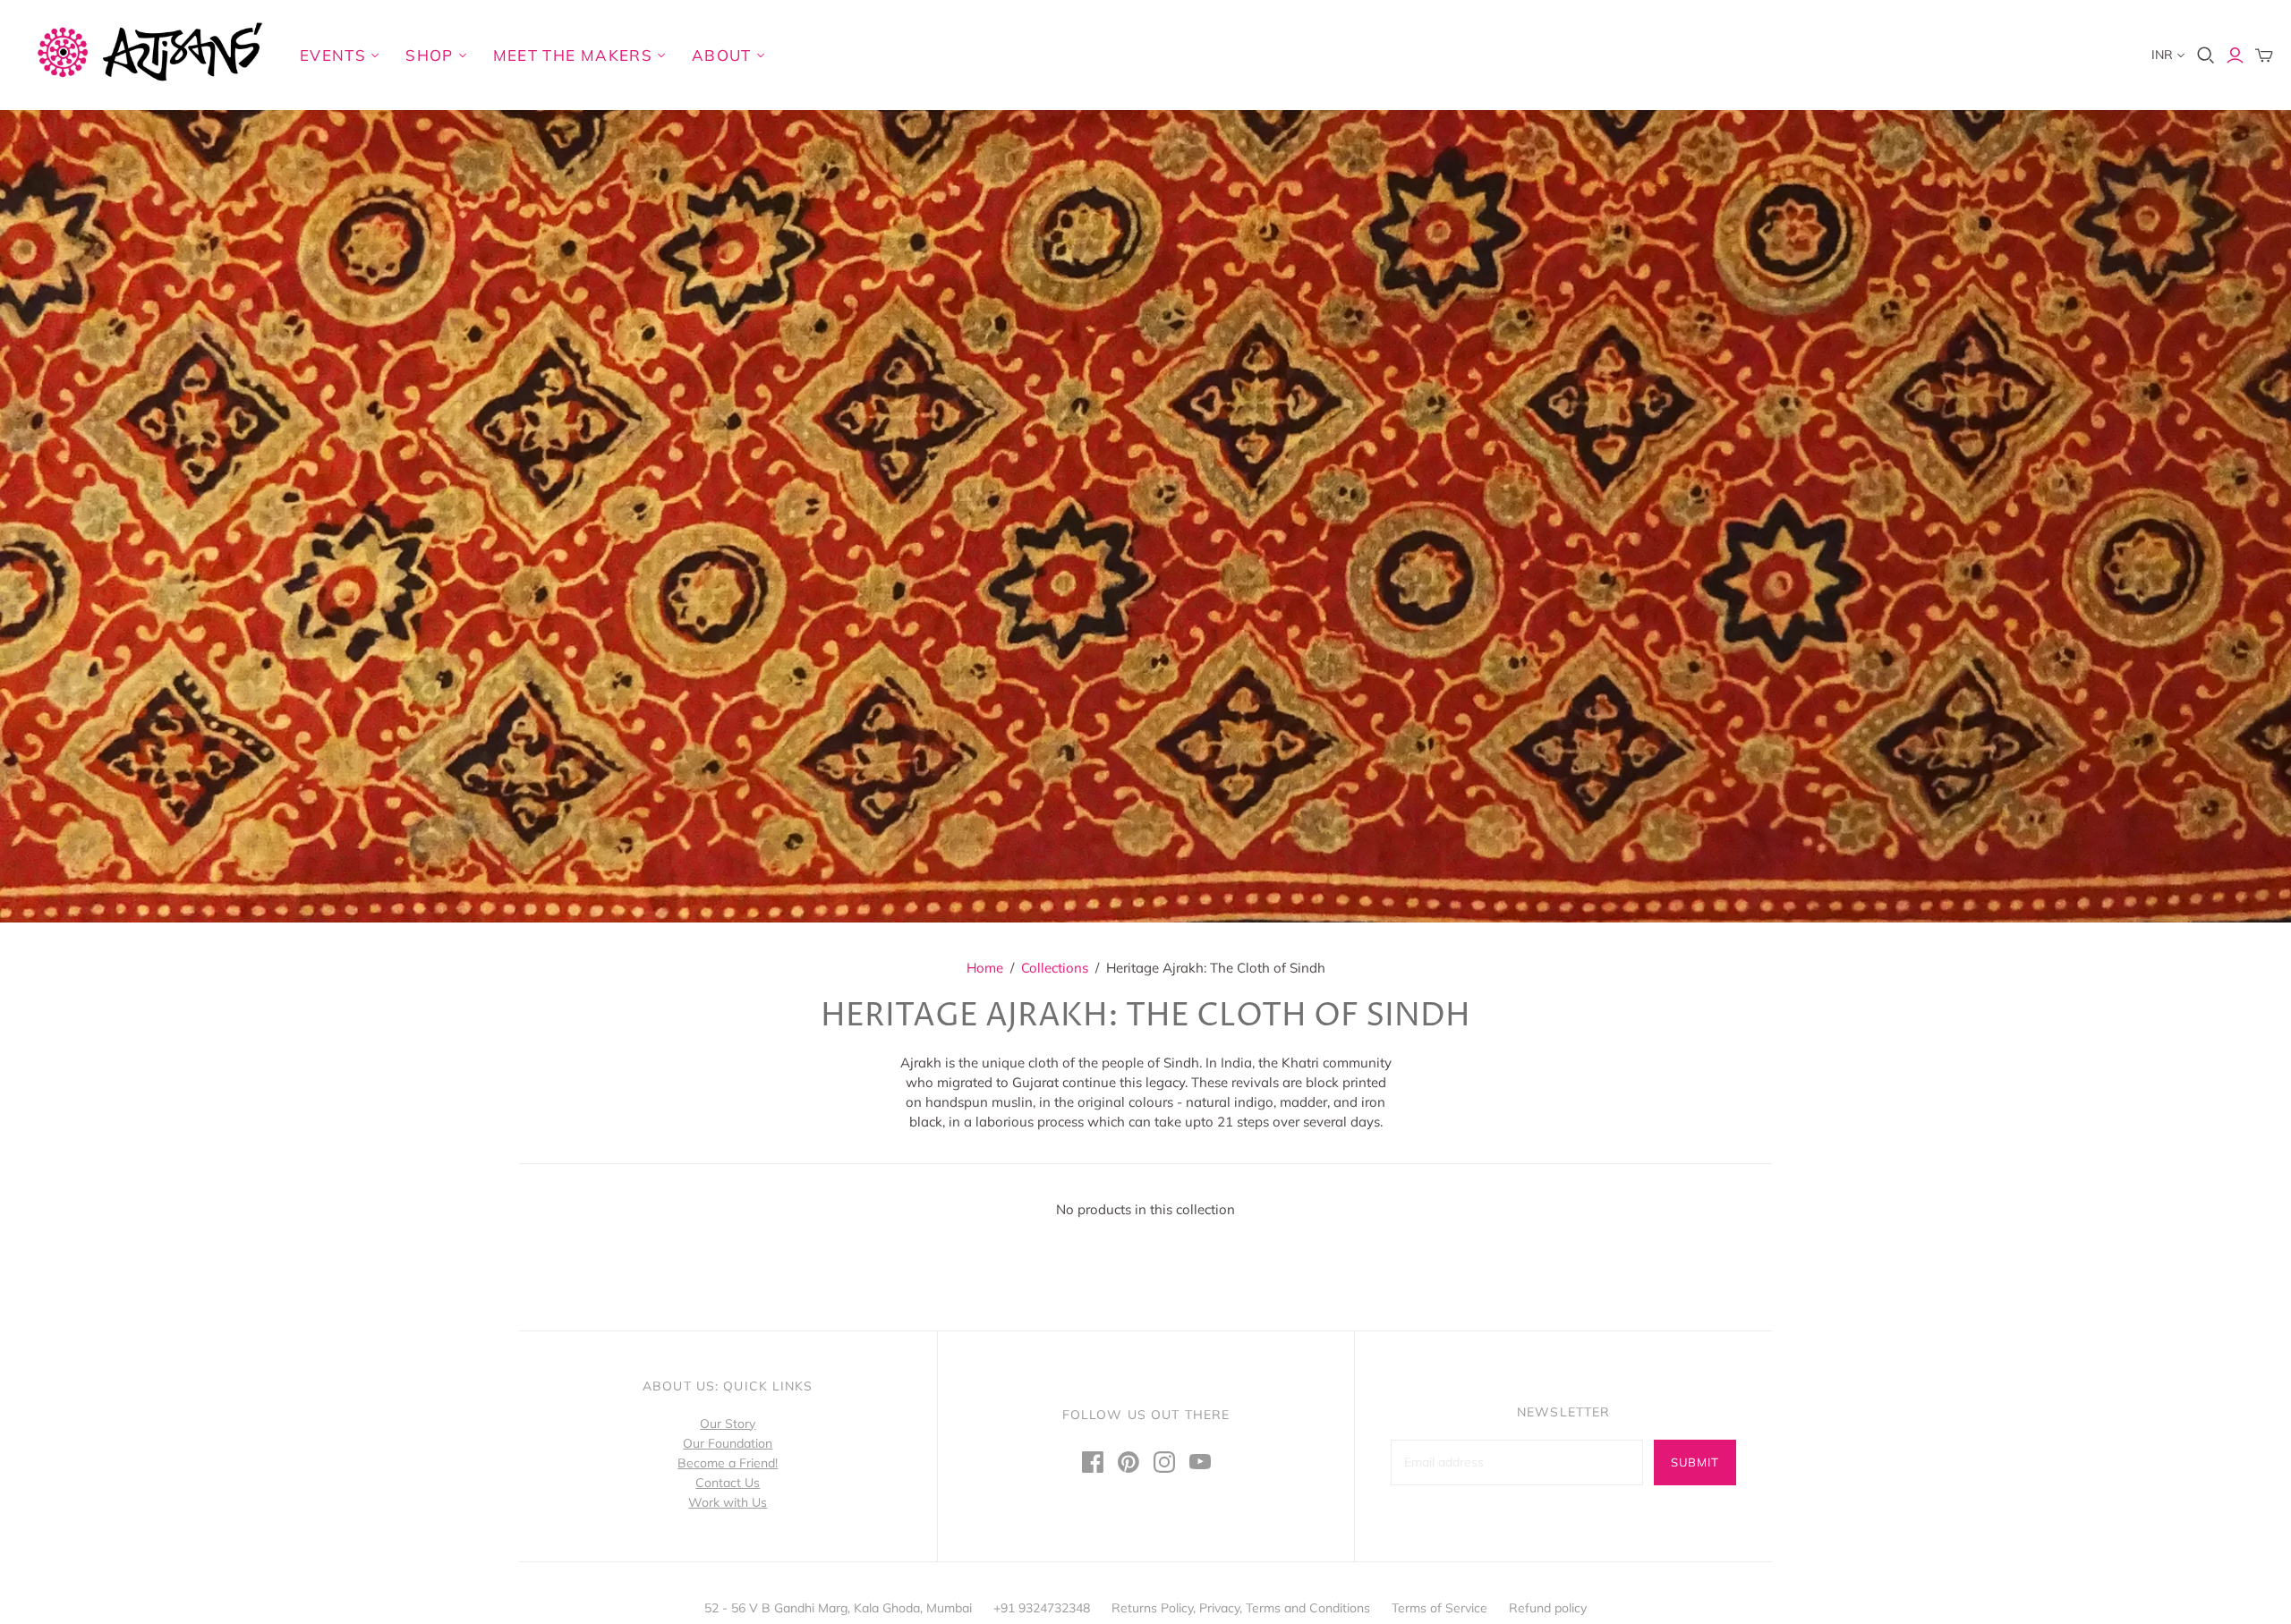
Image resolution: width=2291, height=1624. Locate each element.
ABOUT (722, 55)
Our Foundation (728, 1443)
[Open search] (2206, 55)
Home (985, 968)
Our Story (728, 1424)
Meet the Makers (573, 55)
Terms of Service (1439, 1608)
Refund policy (1548, 1608)
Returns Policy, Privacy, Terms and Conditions (1241, 1608)
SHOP (429, 55)
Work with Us (728, 1502)
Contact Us (728, 1483)
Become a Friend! (728, 1463)
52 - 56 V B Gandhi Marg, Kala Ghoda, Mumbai (838, 1608)
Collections (1055, 968)
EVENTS (333, 55)
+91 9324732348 (1042, 1608)
